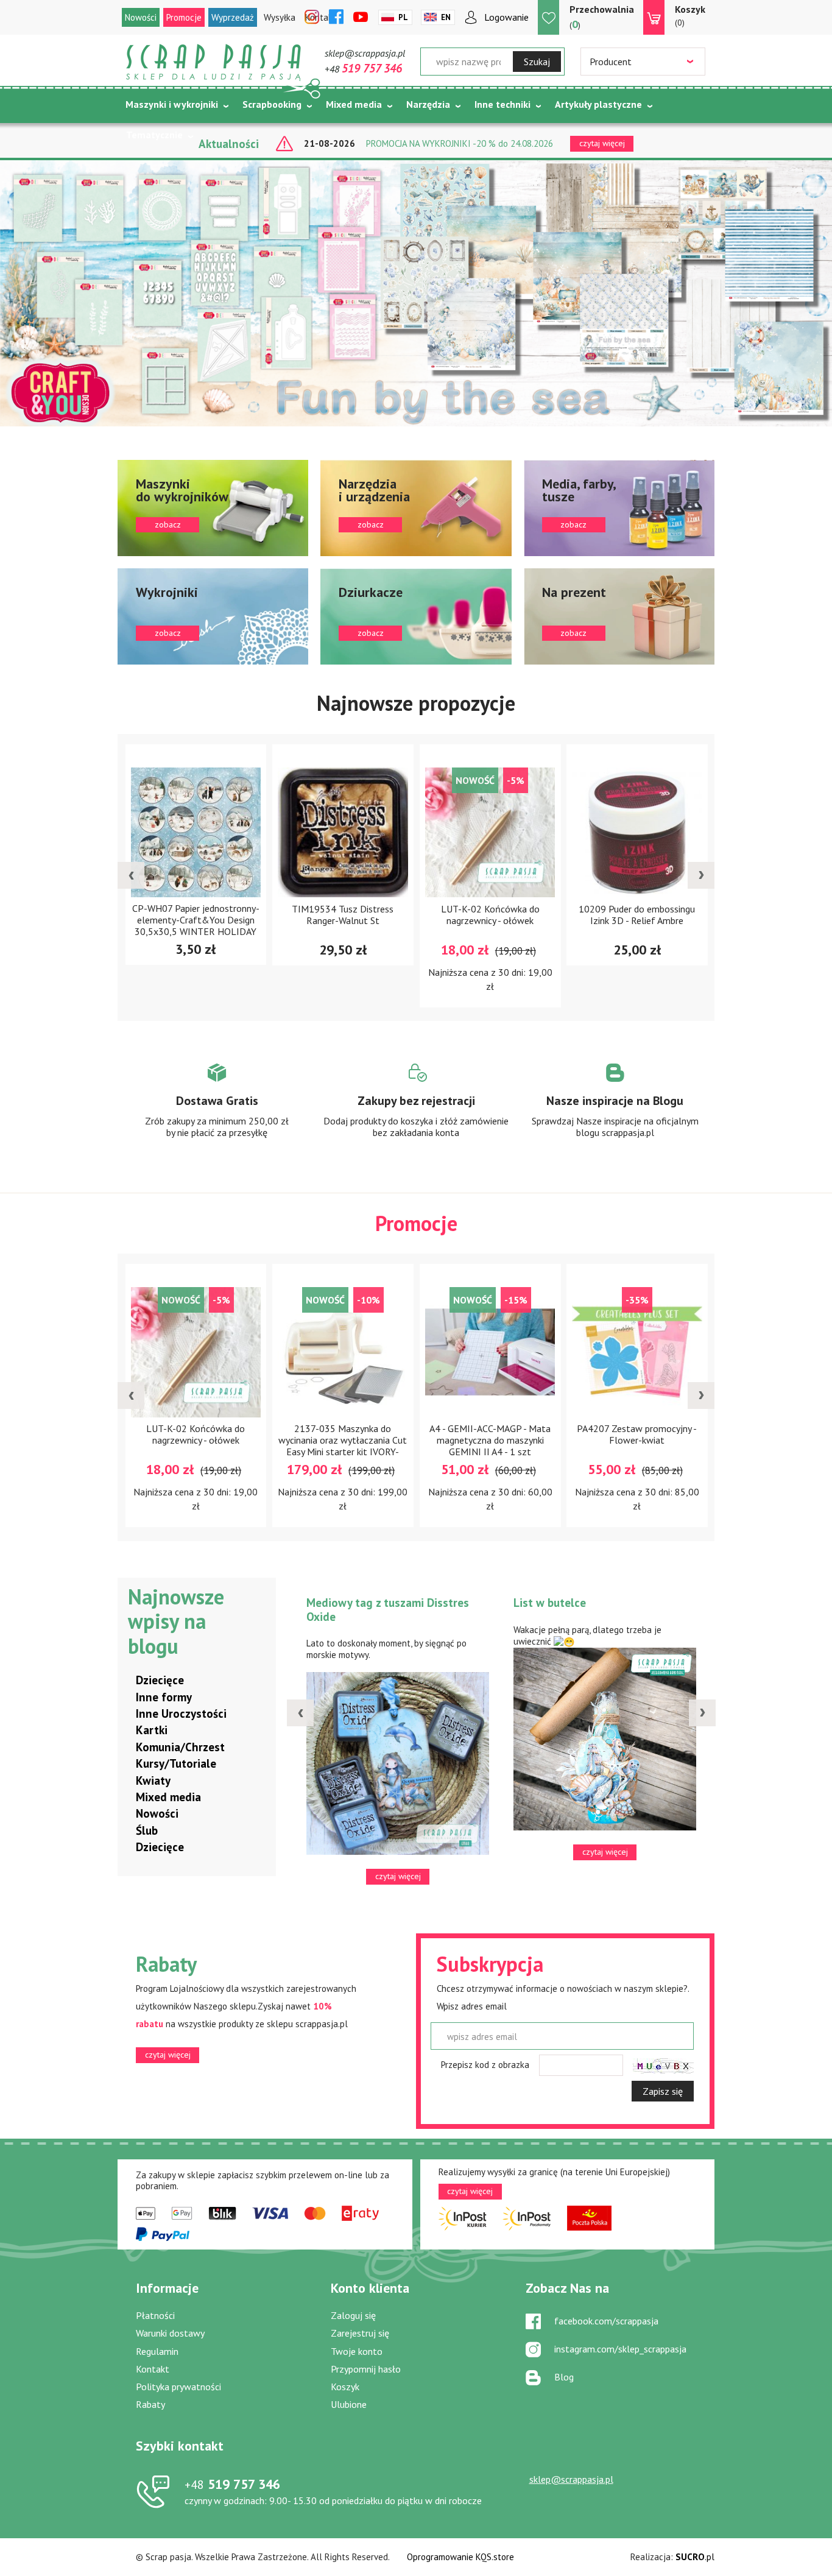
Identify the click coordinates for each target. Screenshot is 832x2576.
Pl (403, 17)
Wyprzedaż (233, 17)
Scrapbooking (272, 104)
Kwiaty (153, 1780)
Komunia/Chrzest (180, 1747)
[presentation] (131, 875)
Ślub (147, 1830)
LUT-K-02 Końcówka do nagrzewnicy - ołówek (425, 914)
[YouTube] (361, 18)
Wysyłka (280, 17)
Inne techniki (502, 104)
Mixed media (354, 104)
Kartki (152, 1730)
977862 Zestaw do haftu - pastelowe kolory (718, 914)
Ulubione (349, 2404)
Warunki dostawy (170, 2333)
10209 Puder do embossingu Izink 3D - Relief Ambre (572, 914)
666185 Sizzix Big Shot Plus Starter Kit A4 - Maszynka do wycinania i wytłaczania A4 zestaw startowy (719, 1446)
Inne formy (164, 1697)
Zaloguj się (353, 2315)
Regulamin (157, 2351)
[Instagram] (312, 18)
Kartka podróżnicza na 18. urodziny (612, 1603)
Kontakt (153, 2369)
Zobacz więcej (217, 1112)
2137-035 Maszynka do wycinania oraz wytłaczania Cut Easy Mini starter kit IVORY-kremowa (277, 1446)
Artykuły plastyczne (598, 104)
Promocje (184, 17)
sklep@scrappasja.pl (365, 53)
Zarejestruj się (360, 2333)
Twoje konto (357, 2351)
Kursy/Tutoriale (176, 1763)
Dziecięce (160, 1680)
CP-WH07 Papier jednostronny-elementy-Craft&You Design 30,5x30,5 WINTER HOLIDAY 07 (130, 923)
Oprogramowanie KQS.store (460, 2557)
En (446, 17)
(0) (690, 16)
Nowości (141, 17)
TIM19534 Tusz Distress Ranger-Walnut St (277, 914)
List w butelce (351, 1603)
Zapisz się (663, 2091)
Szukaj (537, 62)
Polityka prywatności (178, 2387)
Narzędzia (428, 104)
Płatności (155, 2315)
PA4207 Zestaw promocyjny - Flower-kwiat (572, 1434)
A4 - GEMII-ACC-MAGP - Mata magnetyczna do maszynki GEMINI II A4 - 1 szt (424, 1440)
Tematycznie (154, 135)
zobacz (213, 508)
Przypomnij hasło (366, 2369)
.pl (695, 2557)
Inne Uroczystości (181, 1713)
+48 (363, 69)
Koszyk (345, 2387)
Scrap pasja (214, 62)
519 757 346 (232, 2484)
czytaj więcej (168, 2055)
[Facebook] (336, 18)
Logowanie (506, 17)
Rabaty (150, 2404)
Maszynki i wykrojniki (172, 104)
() (602, 17)
